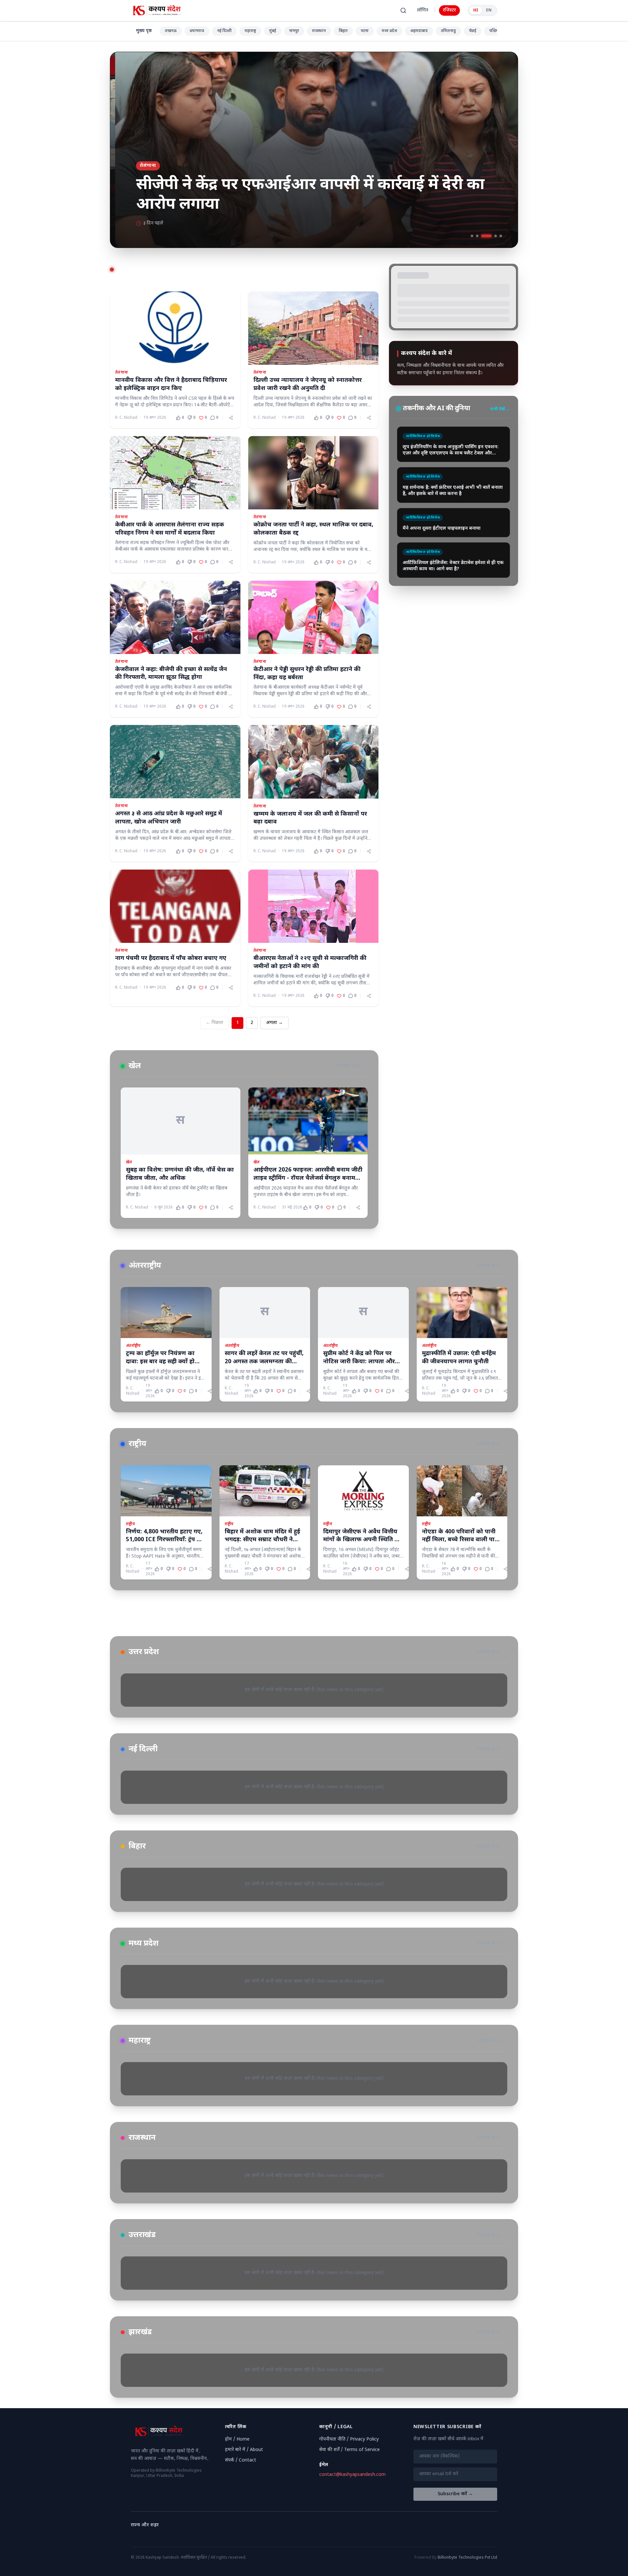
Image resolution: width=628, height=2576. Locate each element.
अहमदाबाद (419, 31)
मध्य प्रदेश (389, 31)
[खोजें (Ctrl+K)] (403, 10)
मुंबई (273, 31)
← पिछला (215, 1023)
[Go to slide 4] (492, 236)
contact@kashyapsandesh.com (352, 2475)
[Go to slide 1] (472, 236)
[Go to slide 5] (501, 236)
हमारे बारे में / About (244, 2450)
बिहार (343, 31)
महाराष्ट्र (250, 31)
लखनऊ (171, 31)
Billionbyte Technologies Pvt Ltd (467, 2558)
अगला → (274, 1023)
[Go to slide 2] (477, 236)
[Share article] (231, 418)
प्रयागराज (197, 31)
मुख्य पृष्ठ (144, 31)
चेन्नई (473, 31)
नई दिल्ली (224, 31)
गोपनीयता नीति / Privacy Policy (349, 2439)
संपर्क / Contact (241, 2460)
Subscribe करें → (455, 2494)
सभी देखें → (500, 409)
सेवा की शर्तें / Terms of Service (349, 2450)
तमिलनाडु (448, 31)
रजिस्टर (449, 10)
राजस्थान (319, 31)
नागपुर (294, 31)
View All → (352, 1066)
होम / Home (237, 2439)
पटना (365, 31)
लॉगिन (423, 10)
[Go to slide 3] (482, 236)
